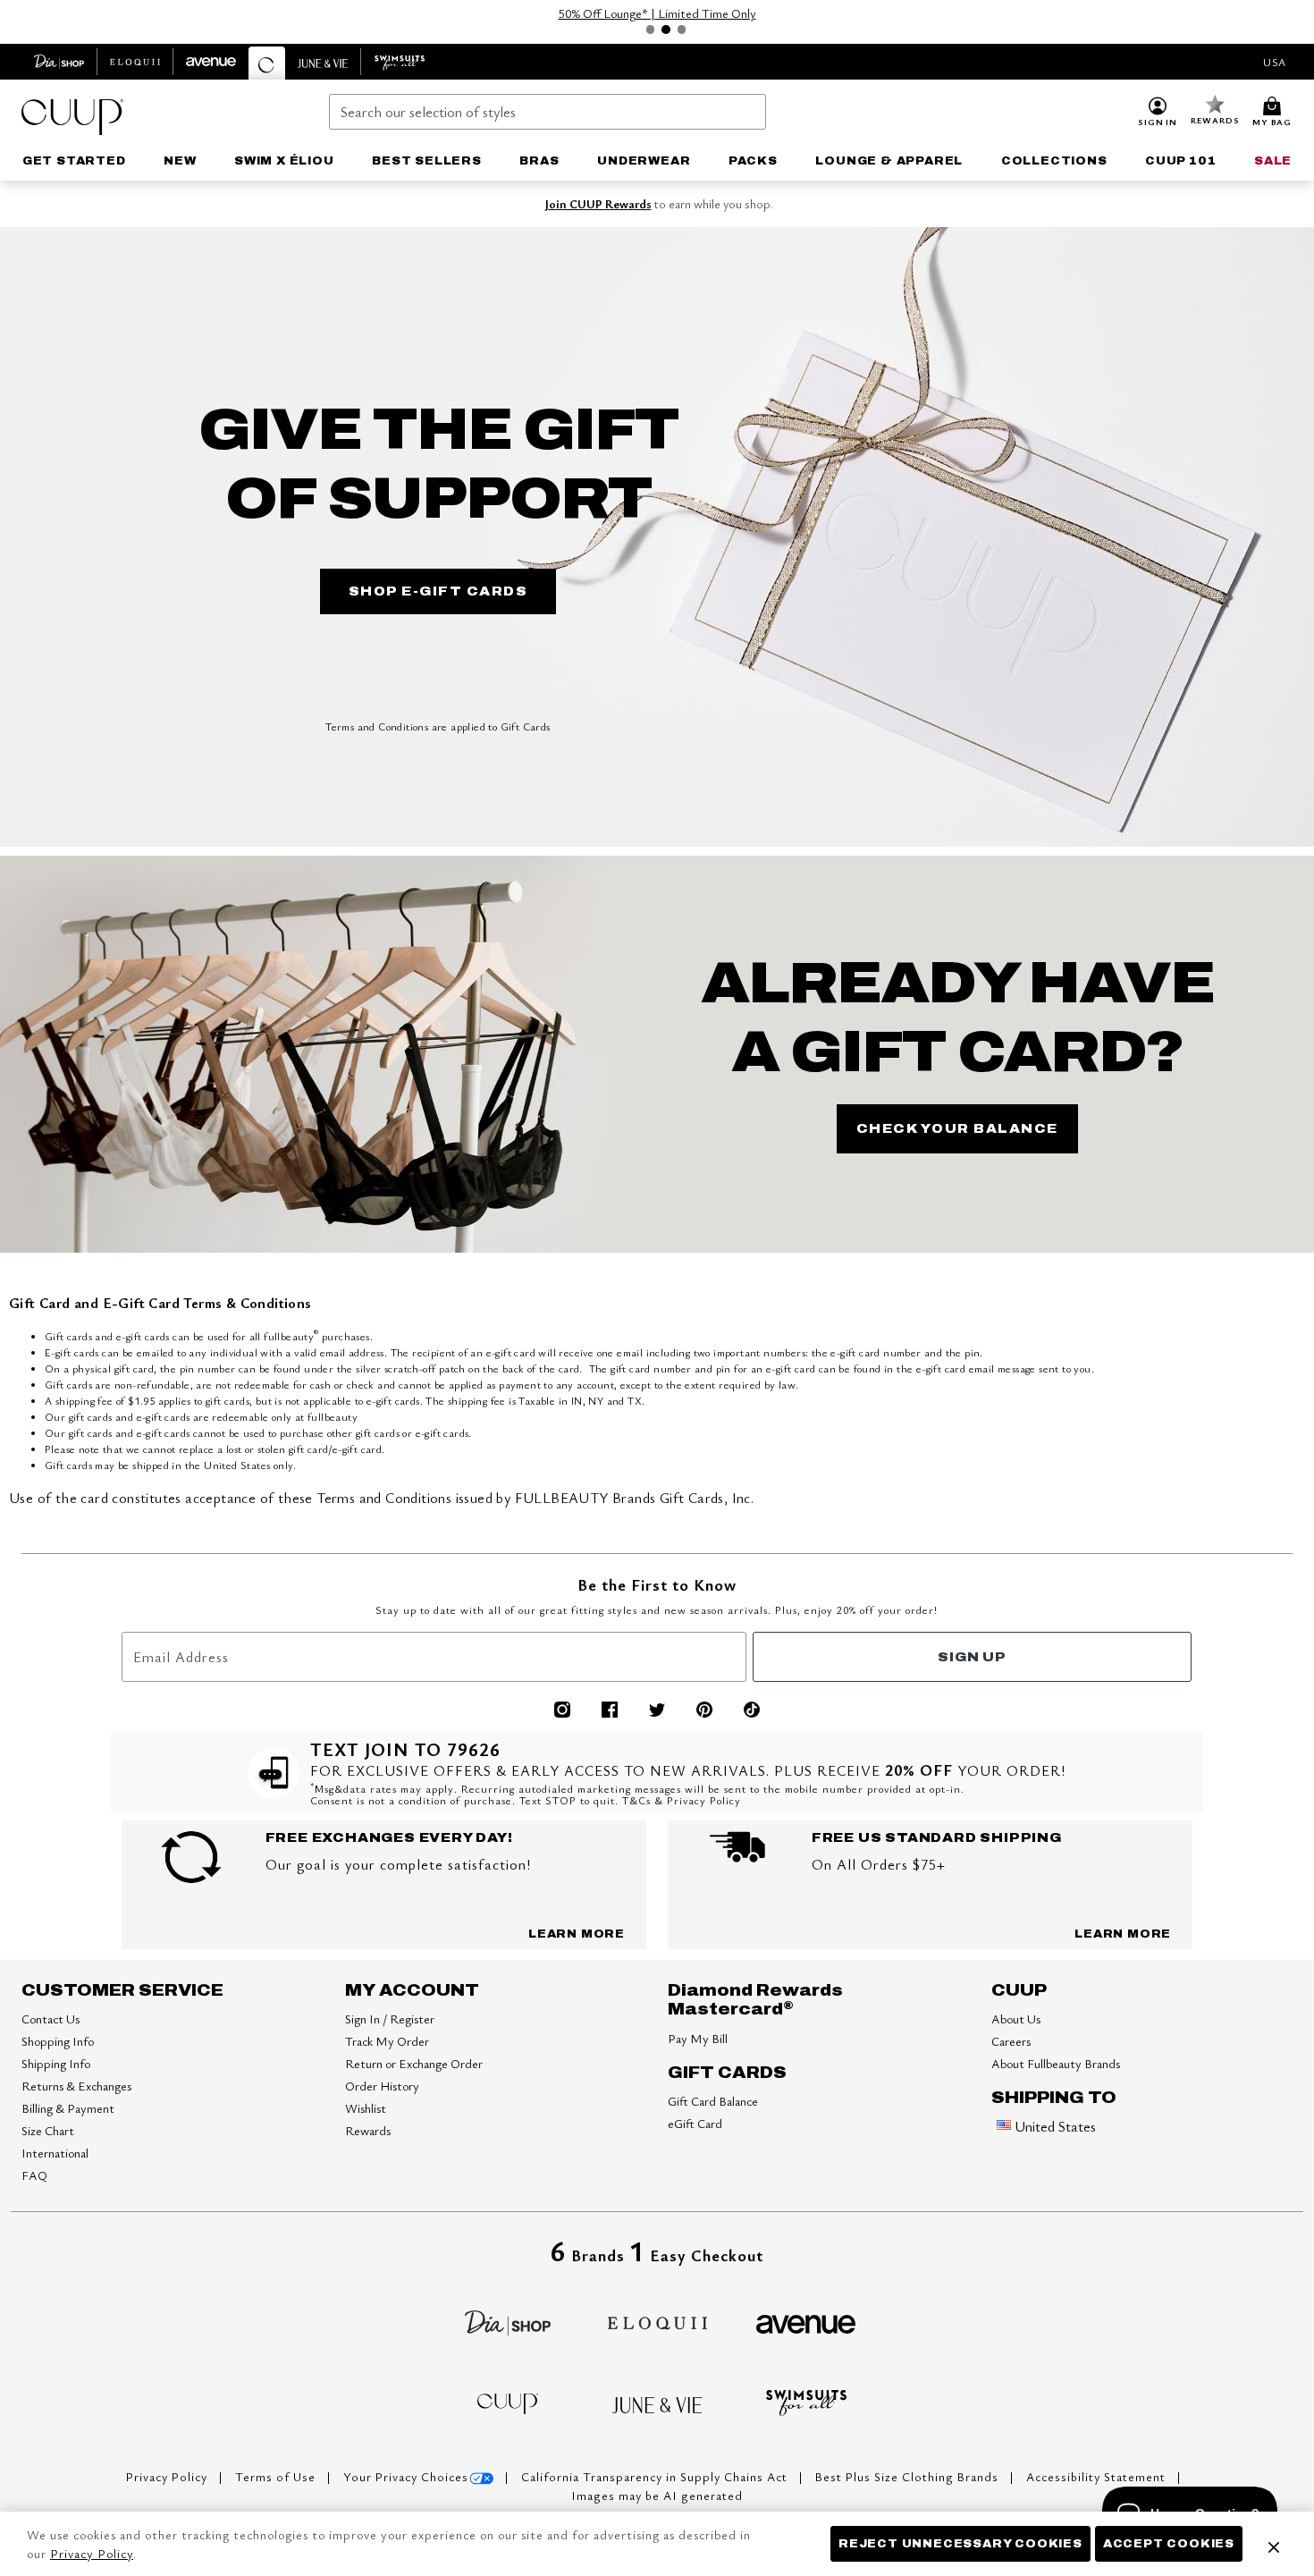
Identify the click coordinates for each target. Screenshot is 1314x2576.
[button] (1158, 113)
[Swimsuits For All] (806, 2401)
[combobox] (548, 112)
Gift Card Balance (713, 2101)
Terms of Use (277, 2477)
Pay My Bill (698, 2038)
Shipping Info (56, 2063)
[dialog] (1275, 62)
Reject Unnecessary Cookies (960, 2544)
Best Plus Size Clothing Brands (909, 2477)
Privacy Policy (168, 2477)
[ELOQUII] (657, 2320)
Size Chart (48, 2130)
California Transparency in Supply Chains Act (656, 2477)
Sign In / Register (390, 2019)
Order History (382, 2086)
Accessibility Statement (1098, 2477)
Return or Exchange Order (414, 2063)
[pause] (632, 30)
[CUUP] (508, 2402)
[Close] (1274, 2544)
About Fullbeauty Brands (1056, 2063)
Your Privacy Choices (406, 2477)
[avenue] (806, 2322)
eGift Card (695, 2123)
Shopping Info (58, 2041)
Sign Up (972, 1657)
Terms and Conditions (377, 726)
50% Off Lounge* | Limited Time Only (657, 13)
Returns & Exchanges (76, 2086)
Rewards (368, 2130)
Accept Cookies (1169, 2544)
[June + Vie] (657, 2403)
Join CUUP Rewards (598, 204)
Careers (1011, 2041)
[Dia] (508, 2320)
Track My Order (387, 2041)
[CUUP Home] (72, 117)
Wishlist (366, 2108)
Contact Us (51, 2019)
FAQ (34, 2175)
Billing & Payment (68, 2108)
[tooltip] (59, 62)
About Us (1016, 2019)
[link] (74, 161)
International (55, 2153)
